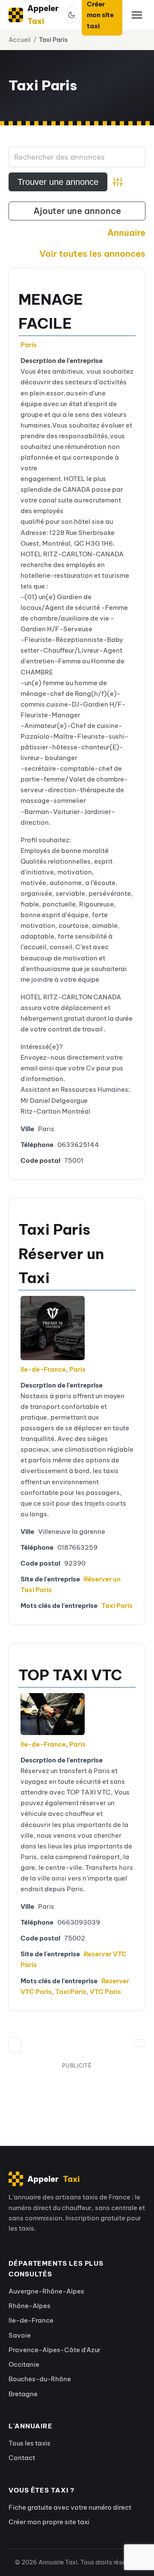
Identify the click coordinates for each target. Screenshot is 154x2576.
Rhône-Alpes (30, 2306)
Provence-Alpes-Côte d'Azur (55, 2350)
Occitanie (24, 2364)
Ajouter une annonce (77, 211)
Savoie (20, 2335)
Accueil (20, 40)
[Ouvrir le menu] (137, 15)
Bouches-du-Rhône (40, 2379)
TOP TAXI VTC (70, 1675)
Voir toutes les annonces (92, 254)
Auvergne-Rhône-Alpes (46, 2291)
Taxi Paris (117, 1606)
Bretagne (23, 2394)
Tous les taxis (30, 2443)
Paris (29, 345)
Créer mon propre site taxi (49, 2522)
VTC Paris (105, 1992)
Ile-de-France (43, 1369)
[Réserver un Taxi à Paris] (50, 1328)
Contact (22, 2458)
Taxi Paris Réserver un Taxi (61, 1253)
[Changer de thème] (71, 15)
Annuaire (126, 233)
